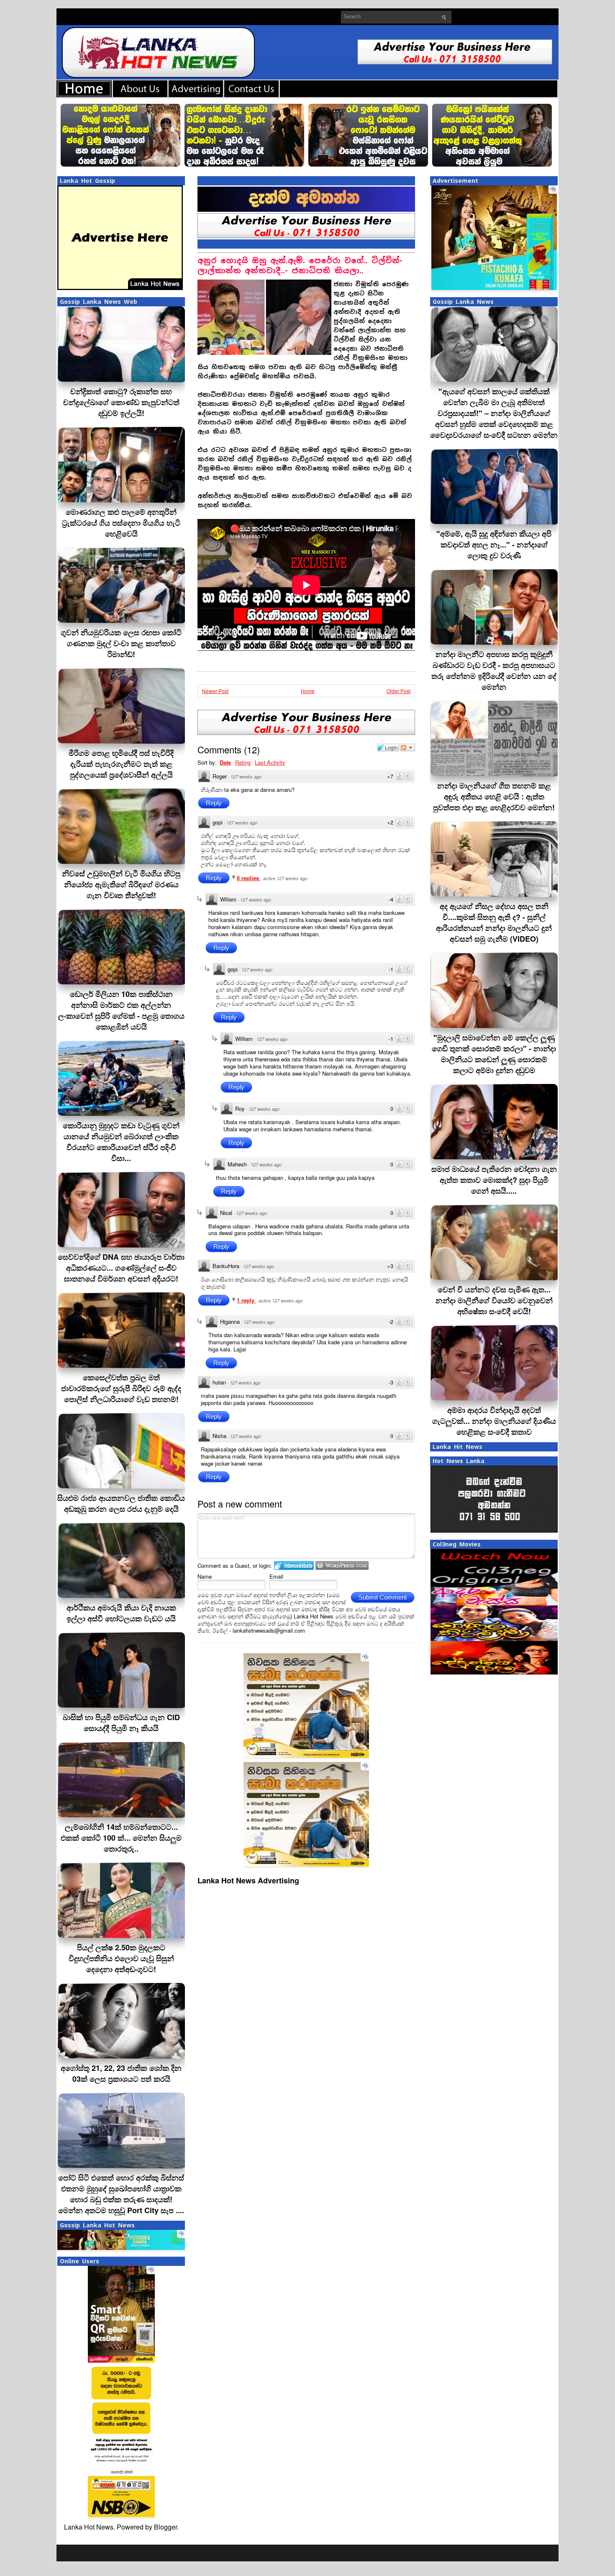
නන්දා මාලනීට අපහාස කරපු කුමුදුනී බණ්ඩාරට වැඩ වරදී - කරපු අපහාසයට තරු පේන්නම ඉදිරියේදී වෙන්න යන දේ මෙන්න (494, 670)
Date (225, 762)
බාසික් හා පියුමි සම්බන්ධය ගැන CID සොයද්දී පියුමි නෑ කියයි (121, 1723)
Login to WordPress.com (342, 1565)
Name (205, 1576)
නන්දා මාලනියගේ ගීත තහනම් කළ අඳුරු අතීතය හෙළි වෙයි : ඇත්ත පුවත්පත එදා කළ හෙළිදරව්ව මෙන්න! (494, 796)
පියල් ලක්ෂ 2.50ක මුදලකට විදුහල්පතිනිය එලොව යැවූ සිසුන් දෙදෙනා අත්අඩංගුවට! (121, 1958)
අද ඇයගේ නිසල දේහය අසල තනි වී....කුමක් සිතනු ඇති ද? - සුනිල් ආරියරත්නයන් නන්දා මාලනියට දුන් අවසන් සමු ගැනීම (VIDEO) (494, 922)
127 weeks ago (246, 777)
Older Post (398, 691)
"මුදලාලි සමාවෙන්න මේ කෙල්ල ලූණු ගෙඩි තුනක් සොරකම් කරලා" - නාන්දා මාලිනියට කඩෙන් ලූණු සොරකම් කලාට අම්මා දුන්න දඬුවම (494, 1054)
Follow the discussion (407, 747)
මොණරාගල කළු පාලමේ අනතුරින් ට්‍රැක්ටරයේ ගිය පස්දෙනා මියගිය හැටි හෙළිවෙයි (121, 523)
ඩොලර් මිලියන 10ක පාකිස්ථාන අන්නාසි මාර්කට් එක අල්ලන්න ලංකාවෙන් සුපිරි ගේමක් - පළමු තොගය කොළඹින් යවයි (121, 1010)
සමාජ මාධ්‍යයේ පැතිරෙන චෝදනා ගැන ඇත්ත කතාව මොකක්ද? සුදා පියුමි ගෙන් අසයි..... (494, 1180)
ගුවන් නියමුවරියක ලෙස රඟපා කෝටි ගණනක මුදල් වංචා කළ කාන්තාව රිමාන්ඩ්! (121, 643)
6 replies (249, 878)
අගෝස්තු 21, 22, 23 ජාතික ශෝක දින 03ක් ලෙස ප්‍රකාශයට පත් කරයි (121, 2073)
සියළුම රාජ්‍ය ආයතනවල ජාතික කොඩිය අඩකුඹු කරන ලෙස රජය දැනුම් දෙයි (121, 1503)
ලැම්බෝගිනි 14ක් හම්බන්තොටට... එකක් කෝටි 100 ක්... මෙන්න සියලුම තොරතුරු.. (121, 1838)
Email (276, 1576)
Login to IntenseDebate (294, 1565)
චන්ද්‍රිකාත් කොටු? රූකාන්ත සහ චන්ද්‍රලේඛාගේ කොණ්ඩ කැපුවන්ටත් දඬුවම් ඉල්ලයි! (121, 402)
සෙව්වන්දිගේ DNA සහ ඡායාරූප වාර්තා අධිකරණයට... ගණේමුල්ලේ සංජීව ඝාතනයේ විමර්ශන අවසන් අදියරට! (121, 1268)
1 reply (246, 1300)
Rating (243, 762)
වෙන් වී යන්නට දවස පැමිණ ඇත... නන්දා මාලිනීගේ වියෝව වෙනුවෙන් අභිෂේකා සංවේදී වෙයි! (494, 1300)
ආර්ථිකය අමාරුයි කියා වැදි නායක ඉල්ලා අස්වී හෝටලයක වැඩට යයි (121, 1613)
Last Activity (270, 762)
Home (308, 691)
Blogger (165, 2527)
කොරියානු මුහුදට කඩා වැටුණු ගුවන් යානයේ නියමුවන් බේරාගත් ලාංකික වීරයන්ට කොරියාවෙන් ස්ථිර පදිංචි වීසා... (121, 1142)
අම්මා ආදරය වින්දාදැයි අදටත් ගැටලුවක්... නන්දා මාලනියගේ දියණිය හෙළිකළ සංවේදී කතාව (494, 1421)
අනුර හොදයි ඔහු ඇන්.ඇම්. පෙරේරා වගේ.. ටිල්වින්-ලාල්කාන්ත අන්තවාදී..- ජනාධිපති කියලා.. (300, 266)
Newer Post (215, 691)
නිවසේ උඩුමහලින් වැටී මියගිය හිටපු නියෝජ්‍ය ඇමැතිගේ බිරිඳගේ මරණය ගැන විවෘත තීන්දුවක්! (121, 884)
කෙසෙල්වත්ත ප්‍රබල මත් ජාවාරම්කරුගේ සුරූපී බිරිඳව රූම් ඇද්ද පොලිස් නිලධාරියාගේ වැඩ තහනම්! (121, 1388)
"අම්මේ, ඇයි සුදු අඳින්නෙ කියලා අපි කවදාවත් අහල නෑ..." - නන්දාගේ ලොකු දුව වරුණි (494, 544)
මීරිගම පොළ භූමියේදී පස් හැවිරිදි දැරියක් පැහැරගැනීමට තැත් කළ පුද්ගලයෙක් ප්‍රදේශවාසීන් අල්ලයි (121, 764)
